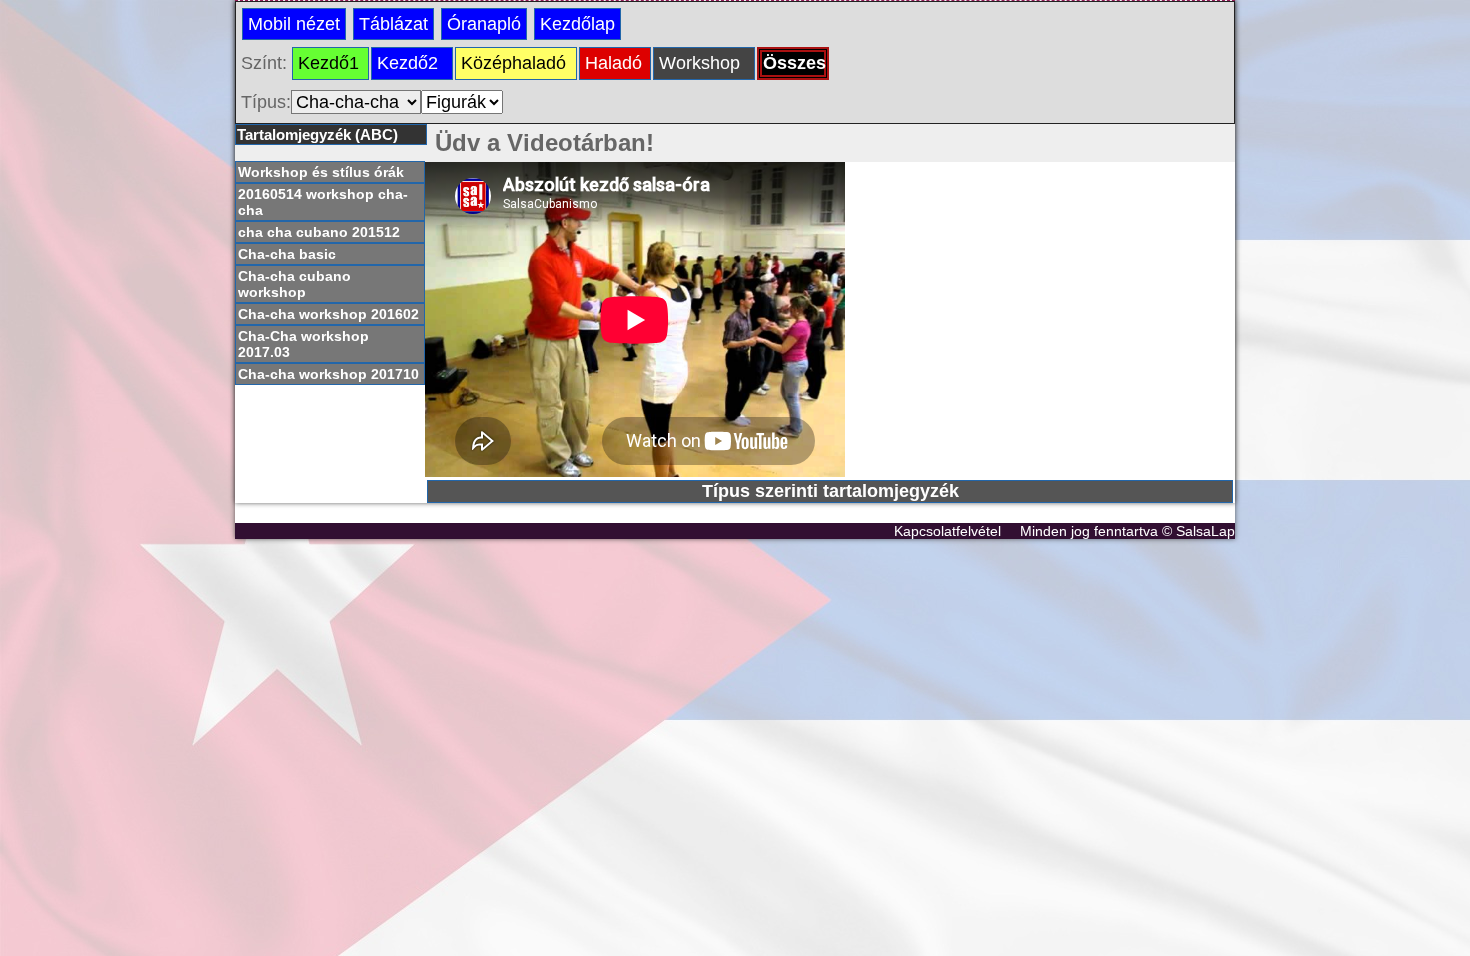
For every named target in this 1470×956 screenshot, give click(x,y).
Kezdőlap (577, 24)
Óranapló (484, 24)
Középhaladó (513, 63)
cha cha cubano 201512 (319, 232)
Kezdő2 (407, 63)
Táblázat (393, 24)
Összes (794, 63)
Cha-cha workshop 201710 (328, 374)
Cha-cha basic (287, 254)
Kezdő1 (328, 63)
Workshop (699, 63)
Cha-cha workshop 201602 (328, 314)
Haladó (613, 63)
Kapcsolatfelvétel (947, 531)
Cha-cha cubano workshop (294, 284)
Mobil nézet (294, 24)
